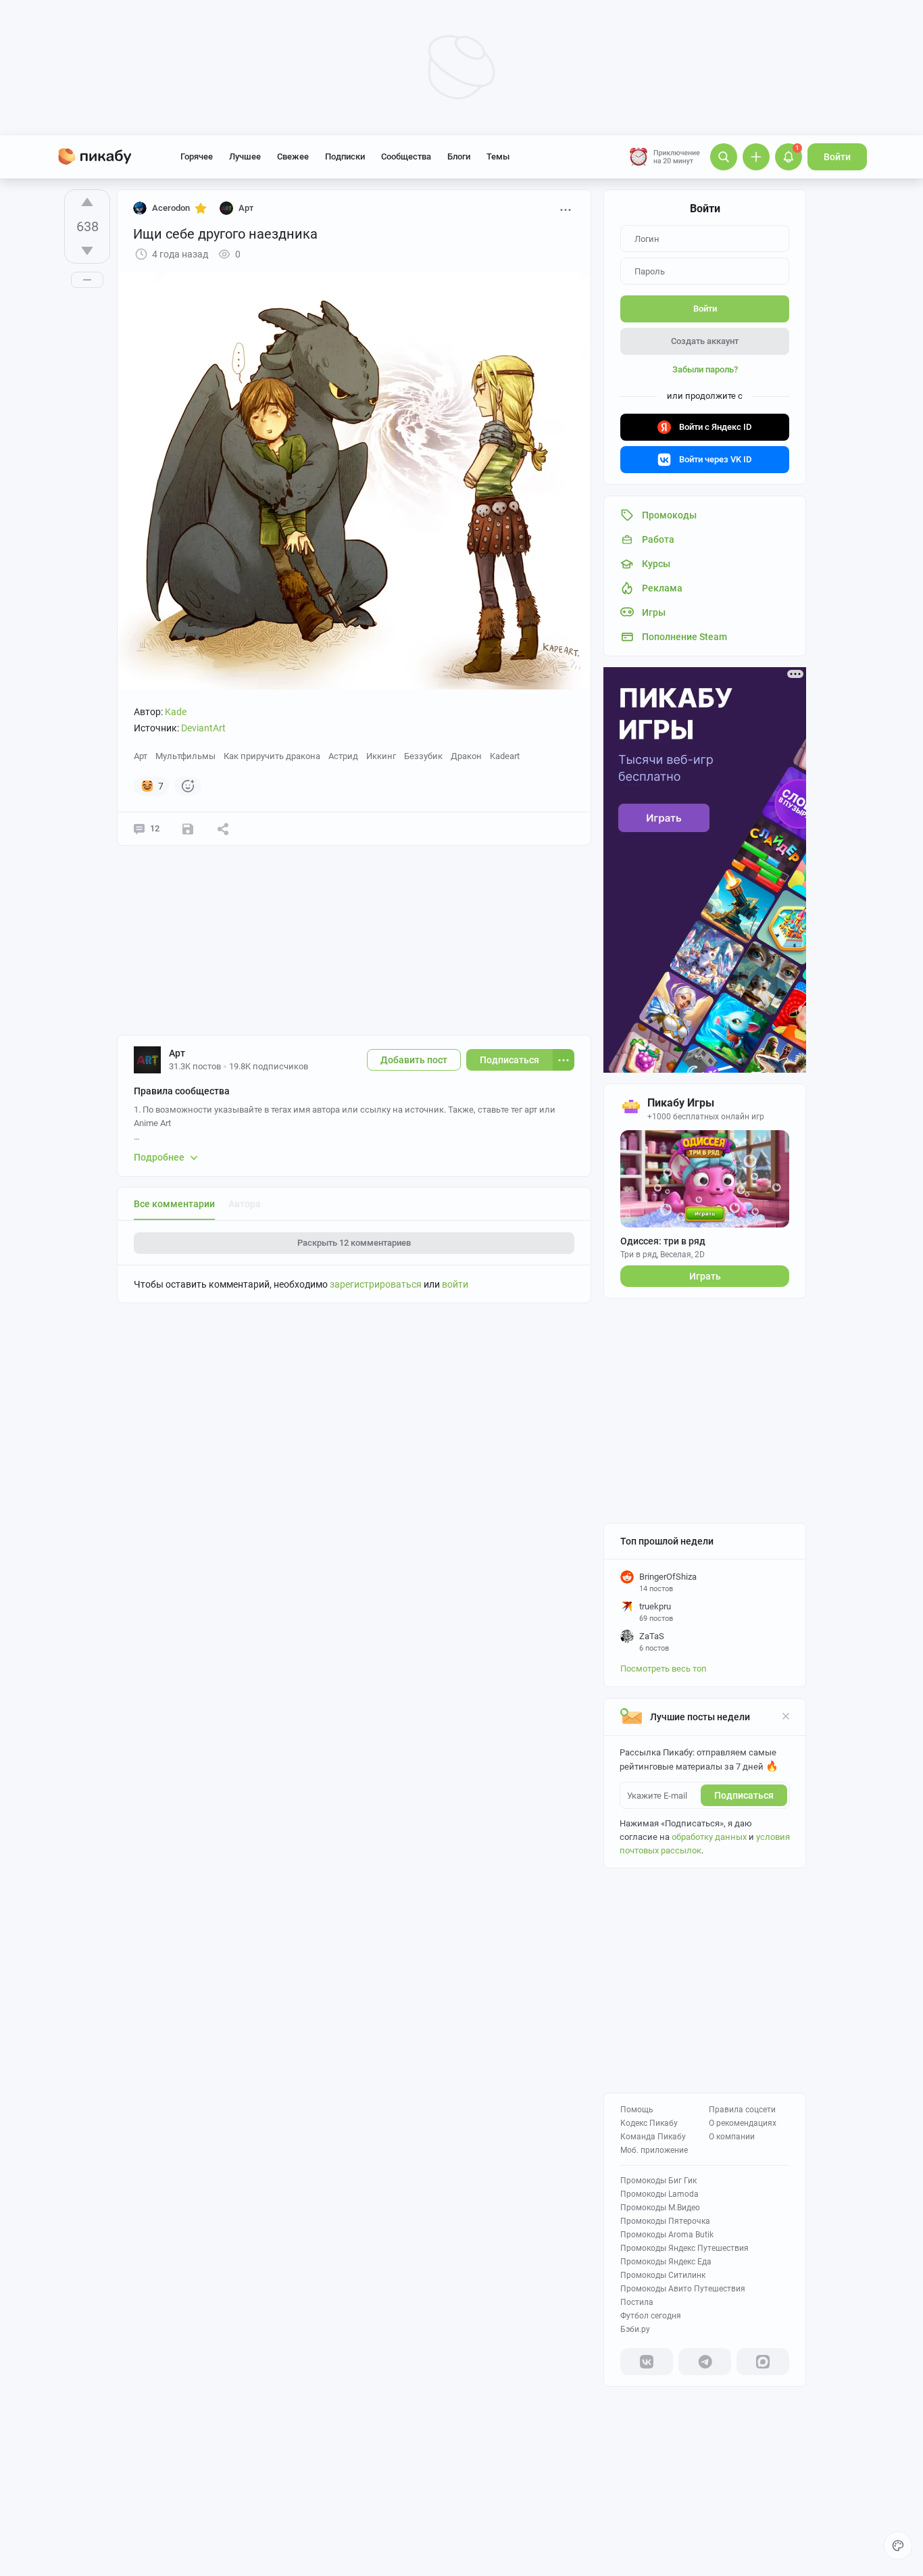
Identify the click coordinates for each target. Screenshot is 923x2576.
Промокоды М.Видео (660, 2208)
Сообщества (406, 156)
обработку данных (709, 1837)
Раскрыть (354, 1243)
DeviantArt (203, 728)
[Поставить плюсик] (87, 202)
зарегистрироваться (376, 1284)
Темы (498, 156)
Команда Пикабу (653, 2137)
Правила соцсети (742, 2110)
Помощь (637, 2110)
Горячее (197, 156)
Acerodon (171, 208)
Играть (705, 1276)
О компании (732, 2137)
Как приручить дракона (272, 756)
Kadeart (505, 756)
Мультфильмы (185, 756)
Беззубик (423, 756)
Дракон (466, 756)
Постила (637, 2302)
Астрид (343, 756)
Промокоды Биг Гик (658, 2181)
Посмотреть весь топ (664, 1669)
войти (455, 1284)
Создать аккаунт (705, 341)
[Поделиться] (223, 829)
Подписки (345, 156)
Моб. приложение (654, 2150)
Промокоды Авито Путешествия (683, 2289)
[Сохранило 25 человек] (188, 829)
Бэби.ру (635, 2329)
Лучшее (245, 156)
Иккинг (381, 756)
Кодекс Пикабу (649, 2123)
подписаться (744, 1795)
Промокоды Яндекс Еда (666, 2262)
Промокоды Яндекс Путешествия (684, 2248)
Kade (176, 712)
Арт (141, 756)
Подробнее (159, 1157)
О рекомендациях (743, 2123)
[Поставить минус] (87, 251)
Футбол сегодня (651, 2316)
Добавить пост (414, 1060)
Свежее (293, 156)
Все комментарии (174, 1204)
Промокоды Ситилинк (663, 2275)
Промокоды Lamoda (659, 2194)
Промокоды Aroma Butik (667, 2235)
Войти (837, 157)
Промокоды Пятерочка (665, 2221)
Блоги (459, 156)
